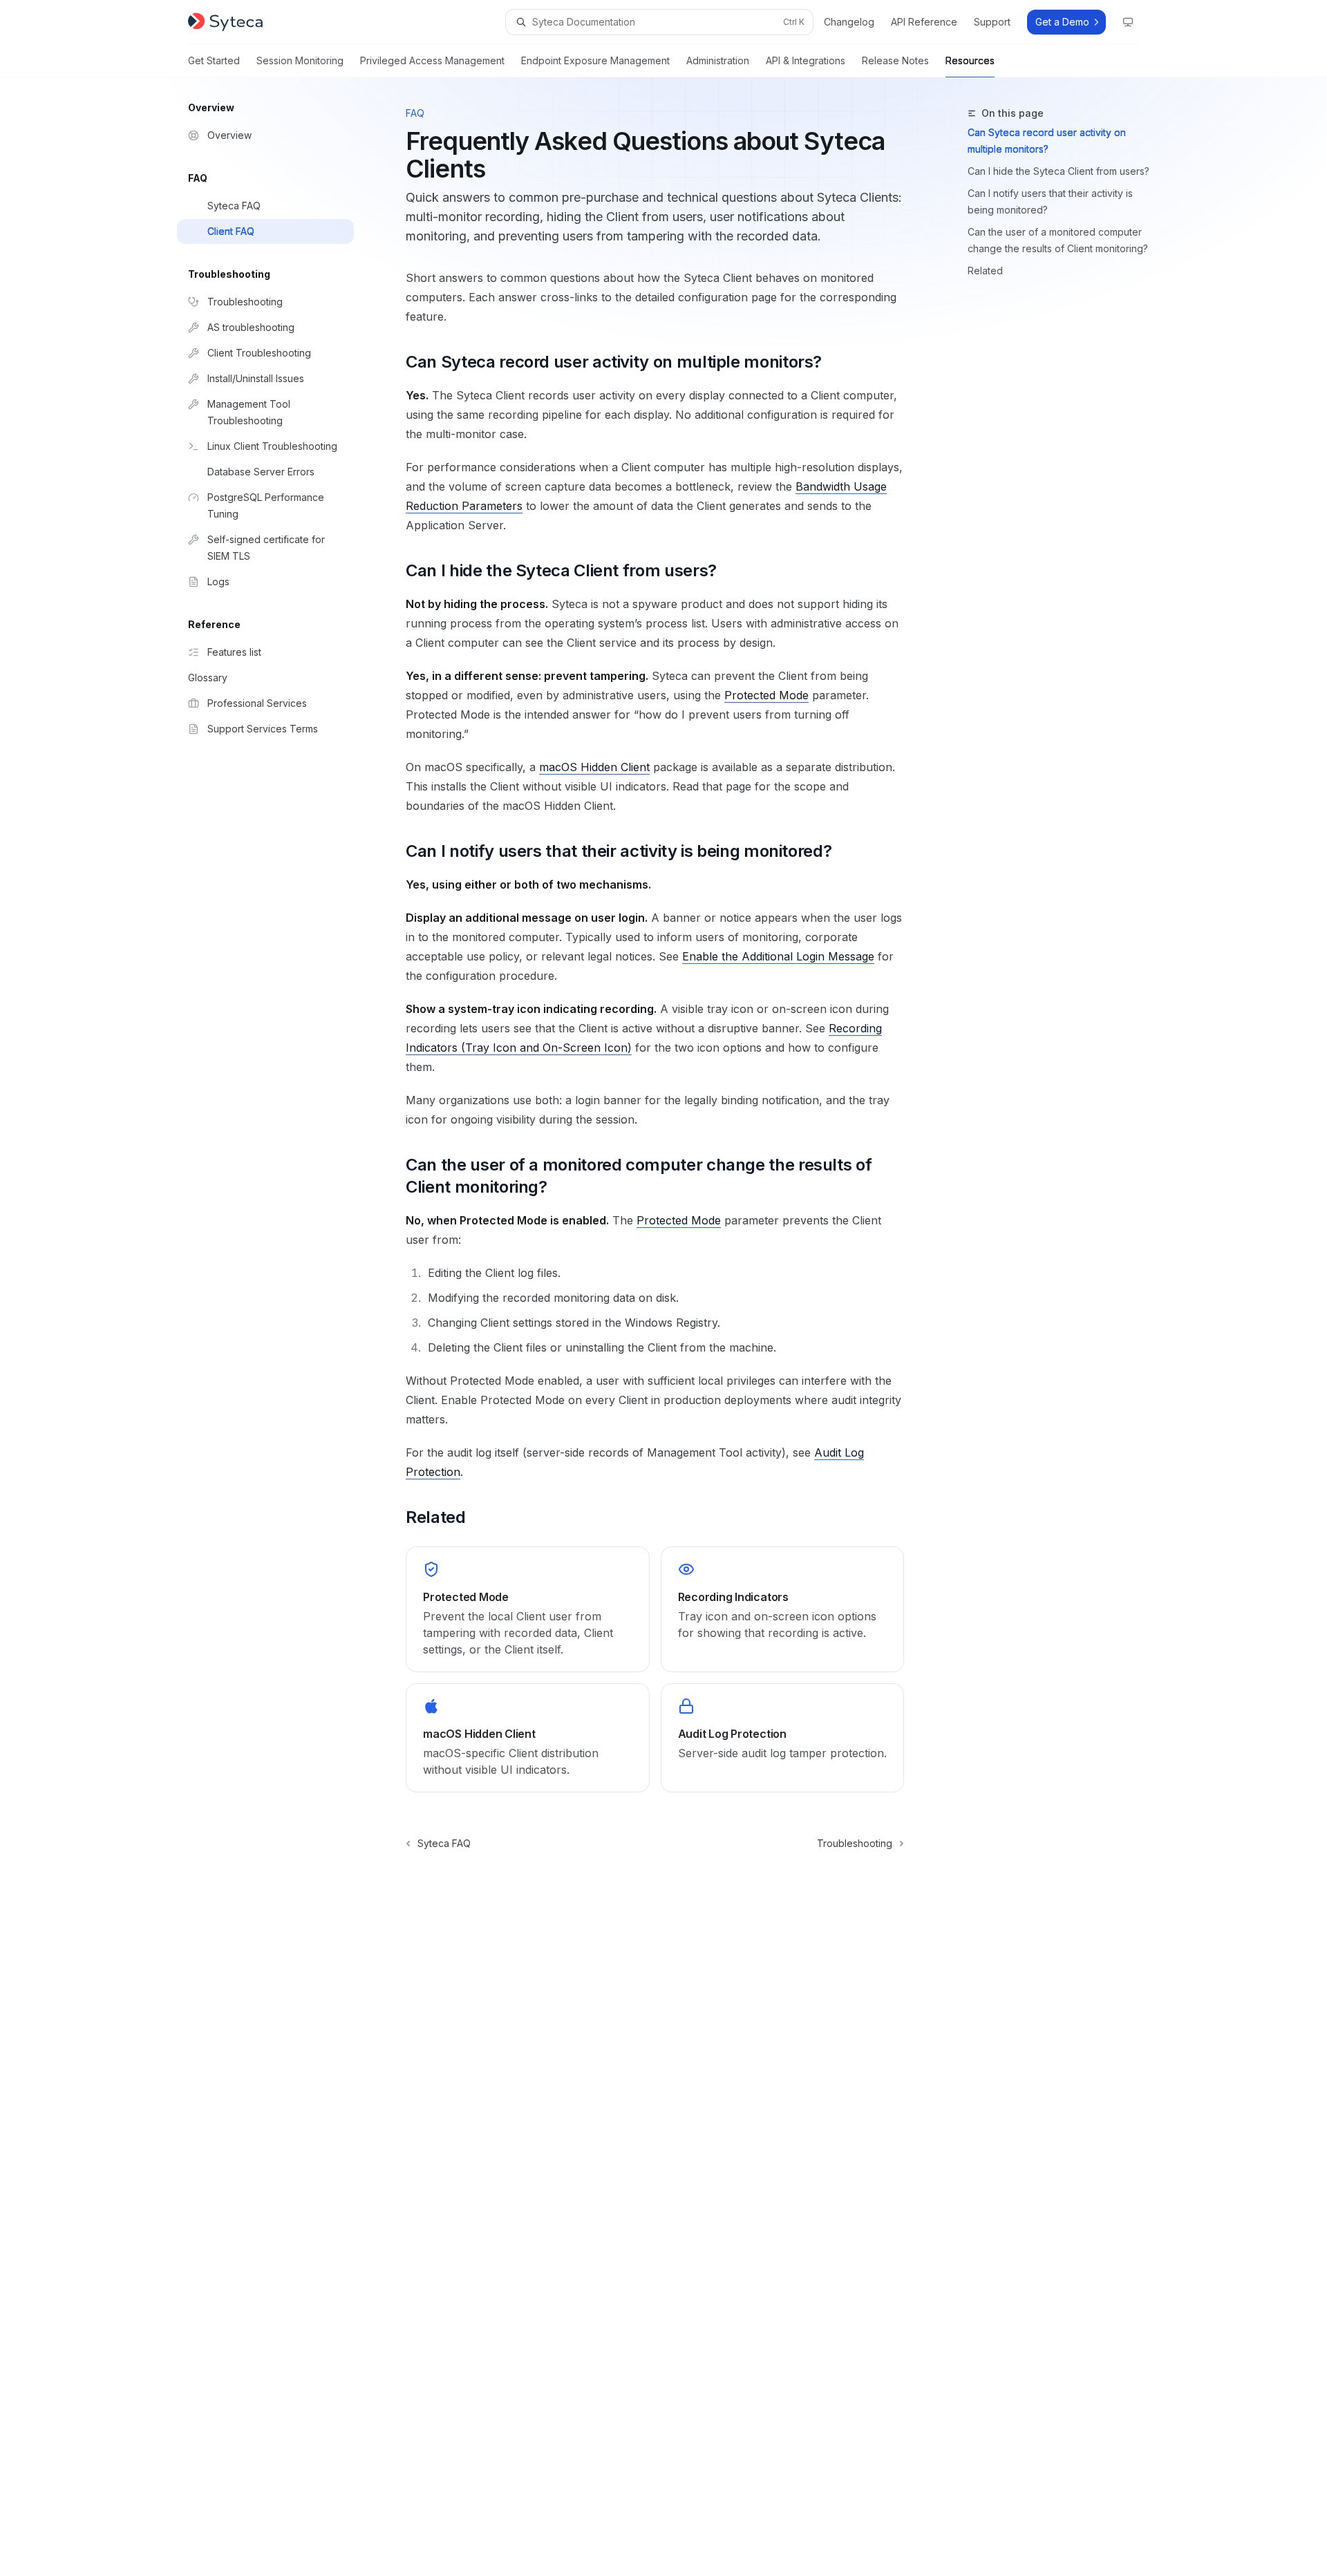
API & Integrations (806, 60)
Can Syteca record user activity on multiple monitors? (1047, 141)
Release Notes (895, 60)
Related (985, 271)
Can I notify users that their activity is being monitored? (1050, 201)
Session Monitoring (300, 60)
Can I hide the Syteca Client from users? (1058, 171)
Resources (970, 60)
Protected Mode (766, 695)
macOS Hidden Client (594, 767)
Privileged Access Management (432, 60)
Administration (718, 60)
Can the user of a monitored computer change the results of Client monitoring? (1058, 240)
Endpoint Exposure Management (595, 60)
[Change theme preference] (1128, 22)
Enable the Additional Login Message (778, 956)
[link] (527, 1609)
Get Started (214, 60)
